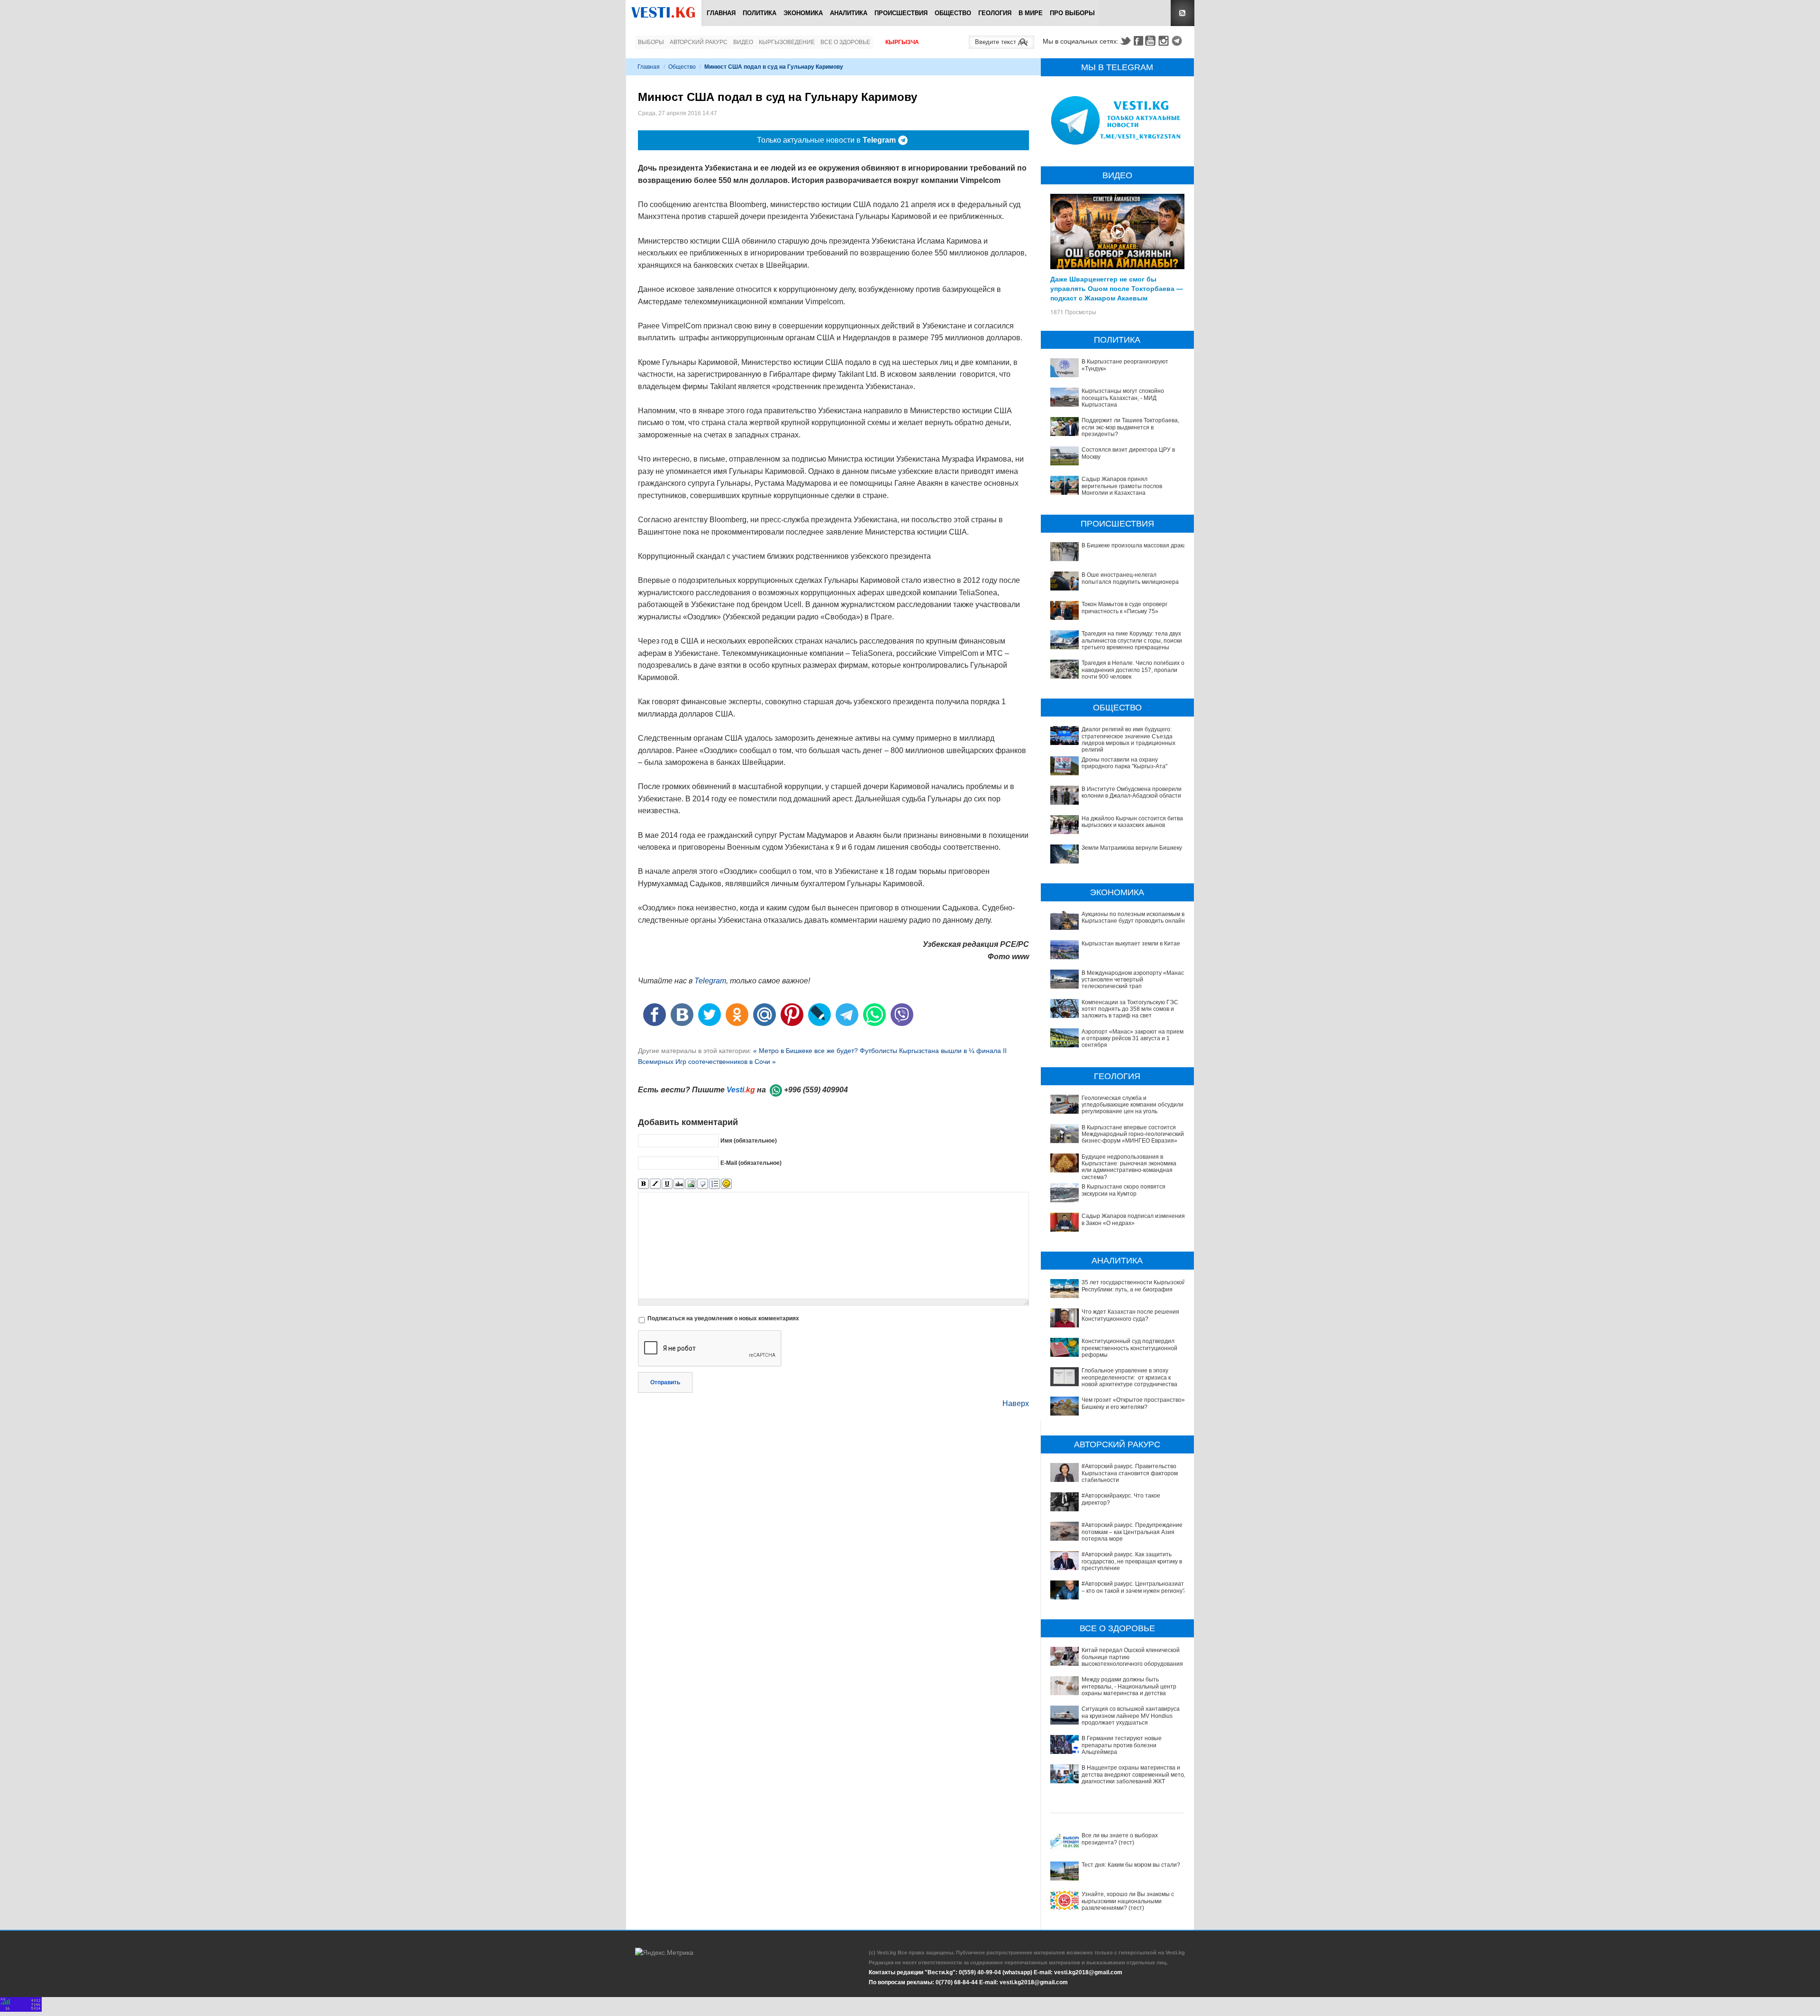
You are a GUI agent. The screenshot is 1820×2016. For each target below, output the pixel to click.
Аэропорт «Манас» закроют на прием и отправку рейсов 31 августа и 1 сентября (1133, 1039)
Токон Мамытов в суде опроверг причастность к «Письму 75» (1124, 608)
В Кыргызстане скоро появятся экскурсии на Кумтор (1124, 1190)
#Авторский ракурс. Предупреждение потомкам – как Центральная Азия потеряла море (1132, 1532)
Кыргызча (902, 42)
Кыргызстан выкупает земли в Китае (1131, 944)
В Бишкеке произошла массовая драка (1134, 545)
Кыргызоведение (787, 42)
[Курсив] (655, 1184)
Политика (760, 13)
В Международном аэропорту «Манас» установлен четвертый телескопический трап (1134, 980)
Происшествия (901, 13)
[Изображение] (691, 1184)
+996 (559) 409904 (816, 1090)
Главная (721, 13)
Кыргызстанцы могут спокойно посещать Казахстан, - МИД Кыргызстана (1123, 398)
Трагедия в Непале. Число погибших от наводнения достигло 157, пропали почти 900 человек (1134, 670)
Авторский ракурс (699, 42)
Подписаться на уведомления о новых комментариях (723, 1318)
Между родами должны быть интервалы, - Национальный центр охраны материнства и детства (1129, 1686)
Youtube (1152, 41)
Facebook (1138, 41)
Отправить (665, 1382)
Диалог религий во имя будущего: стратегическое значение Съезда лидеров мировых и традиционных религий (1128, 740)
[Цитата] (703, 1184)
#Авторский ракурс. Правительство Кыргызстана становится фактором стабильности (1130, 1473)
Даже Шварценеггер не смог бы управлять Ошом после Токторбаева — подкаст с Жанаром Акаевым (1117, 288)
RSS (1183, 13)
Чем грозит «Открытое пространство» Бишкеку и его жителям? (1133, 1403)
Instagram (1165, 41)
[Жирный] (643, 1184)
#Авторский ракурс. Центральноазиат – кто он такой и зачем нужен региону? (1134, 1587)
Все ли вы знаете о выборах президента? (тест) (1120, 1839)
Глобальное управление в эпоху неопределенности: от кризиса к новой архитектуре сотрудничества (1129, 1377)
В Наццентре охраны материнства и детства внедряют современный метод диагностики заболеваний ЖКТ (1134, 1775)
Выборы (651, 42)
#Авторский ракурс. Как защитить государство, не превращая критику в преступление (1132, 1561)
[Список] (714, 1184)
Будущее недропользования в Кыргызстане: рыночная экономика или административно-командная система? (1129, 1167)
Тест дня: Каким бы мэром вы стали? (1131, 1865)
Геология (995, 13)
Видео (743, 42)
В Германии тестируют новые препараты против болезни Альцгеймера (1122, 1745)
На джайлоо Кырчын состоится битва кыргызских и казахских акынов (1132, 822)
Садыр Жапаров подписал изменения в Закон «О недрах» (1133, 1219)
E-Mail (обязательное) (751, 1162)
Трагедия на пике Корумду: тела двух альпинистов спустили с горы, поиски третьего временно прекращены (1132, 640)
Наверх (1016, 1403)
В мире (1031, 13)
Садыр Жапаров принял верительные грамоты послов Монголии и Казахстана (1122, 486)
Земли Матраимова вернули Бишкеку (1132, 848)
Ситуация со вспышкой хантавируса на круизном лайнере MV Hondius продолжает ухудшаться (1131, 1716)
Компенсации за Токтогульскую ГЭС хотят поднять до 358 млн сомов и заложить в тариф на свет (1130, 1009)
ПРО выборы (1072, 13)
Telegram (1178, 41)
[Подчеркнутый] (667, 1184)
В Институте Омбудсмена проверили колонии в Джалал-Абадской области (1132, 792)
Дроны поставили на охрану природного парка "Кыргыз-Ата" (1124, 763)
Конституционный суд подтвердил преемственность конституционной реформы (1129, 1348)
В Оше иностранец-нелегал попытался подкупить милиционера (1130, 578)
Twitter (1125, 41)
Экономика (803, 13)
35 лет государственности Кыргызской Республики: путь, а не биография (1133, 1286)
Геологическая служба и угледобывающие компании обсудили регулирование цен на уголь (1133, 1105)
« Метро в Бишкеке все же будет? (806, 1051)
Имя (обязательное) (749, 1140)
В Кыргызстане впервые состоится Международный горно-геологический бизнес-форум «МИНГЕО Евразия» (1133, 1134)
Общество (953, 13)
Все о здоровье (845, 42)
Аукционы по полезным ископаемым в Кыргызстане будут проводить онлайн (1133, 917)
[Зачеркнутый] (679, 1184)
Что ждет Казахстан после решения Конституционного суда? (1130, 1315)
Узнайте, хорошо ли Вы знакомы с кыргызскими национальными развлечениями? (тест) (1128, 1901)
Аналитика (849, 13)
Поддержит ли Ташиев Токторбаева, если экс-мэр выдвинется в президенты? (1130, 427)
